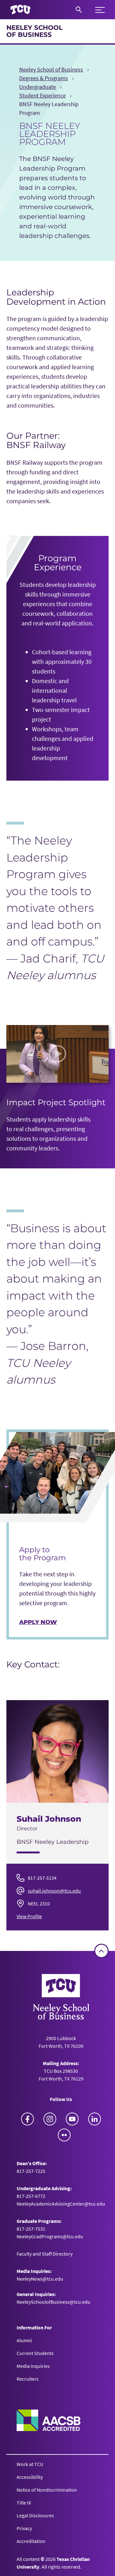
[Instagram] (50, 2119)
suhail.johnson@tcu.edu (54, 1891)
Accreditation (31, 2541)
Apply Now (38, 1622)
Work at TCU (30, 2464)
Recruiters (28, 2379)
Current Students (35, 2353)
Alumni (24, 2340)
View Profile (29, 1916)
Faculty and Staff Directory (45, 2254)
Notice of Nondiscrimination (47, 2490)
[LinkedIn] (95, 2119)
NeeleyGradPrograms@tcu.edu (50, 2236)
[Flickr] (64, 2135)
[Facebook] (27, 2119)
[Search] (79, 10)
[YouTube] (72, 2119)
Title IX (24, 2503)
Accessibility (30, 2477)
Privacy (24, 2528)
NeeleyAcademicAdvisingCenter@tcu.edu (61, 2204)
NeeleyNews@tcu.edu (40, 2279)
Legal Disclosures (35, 2515)
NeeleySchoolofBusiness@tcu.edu (54, 2302)
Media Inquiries (33, 2366)
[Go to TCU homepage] (20, 10)
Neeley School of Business (34, 31)
